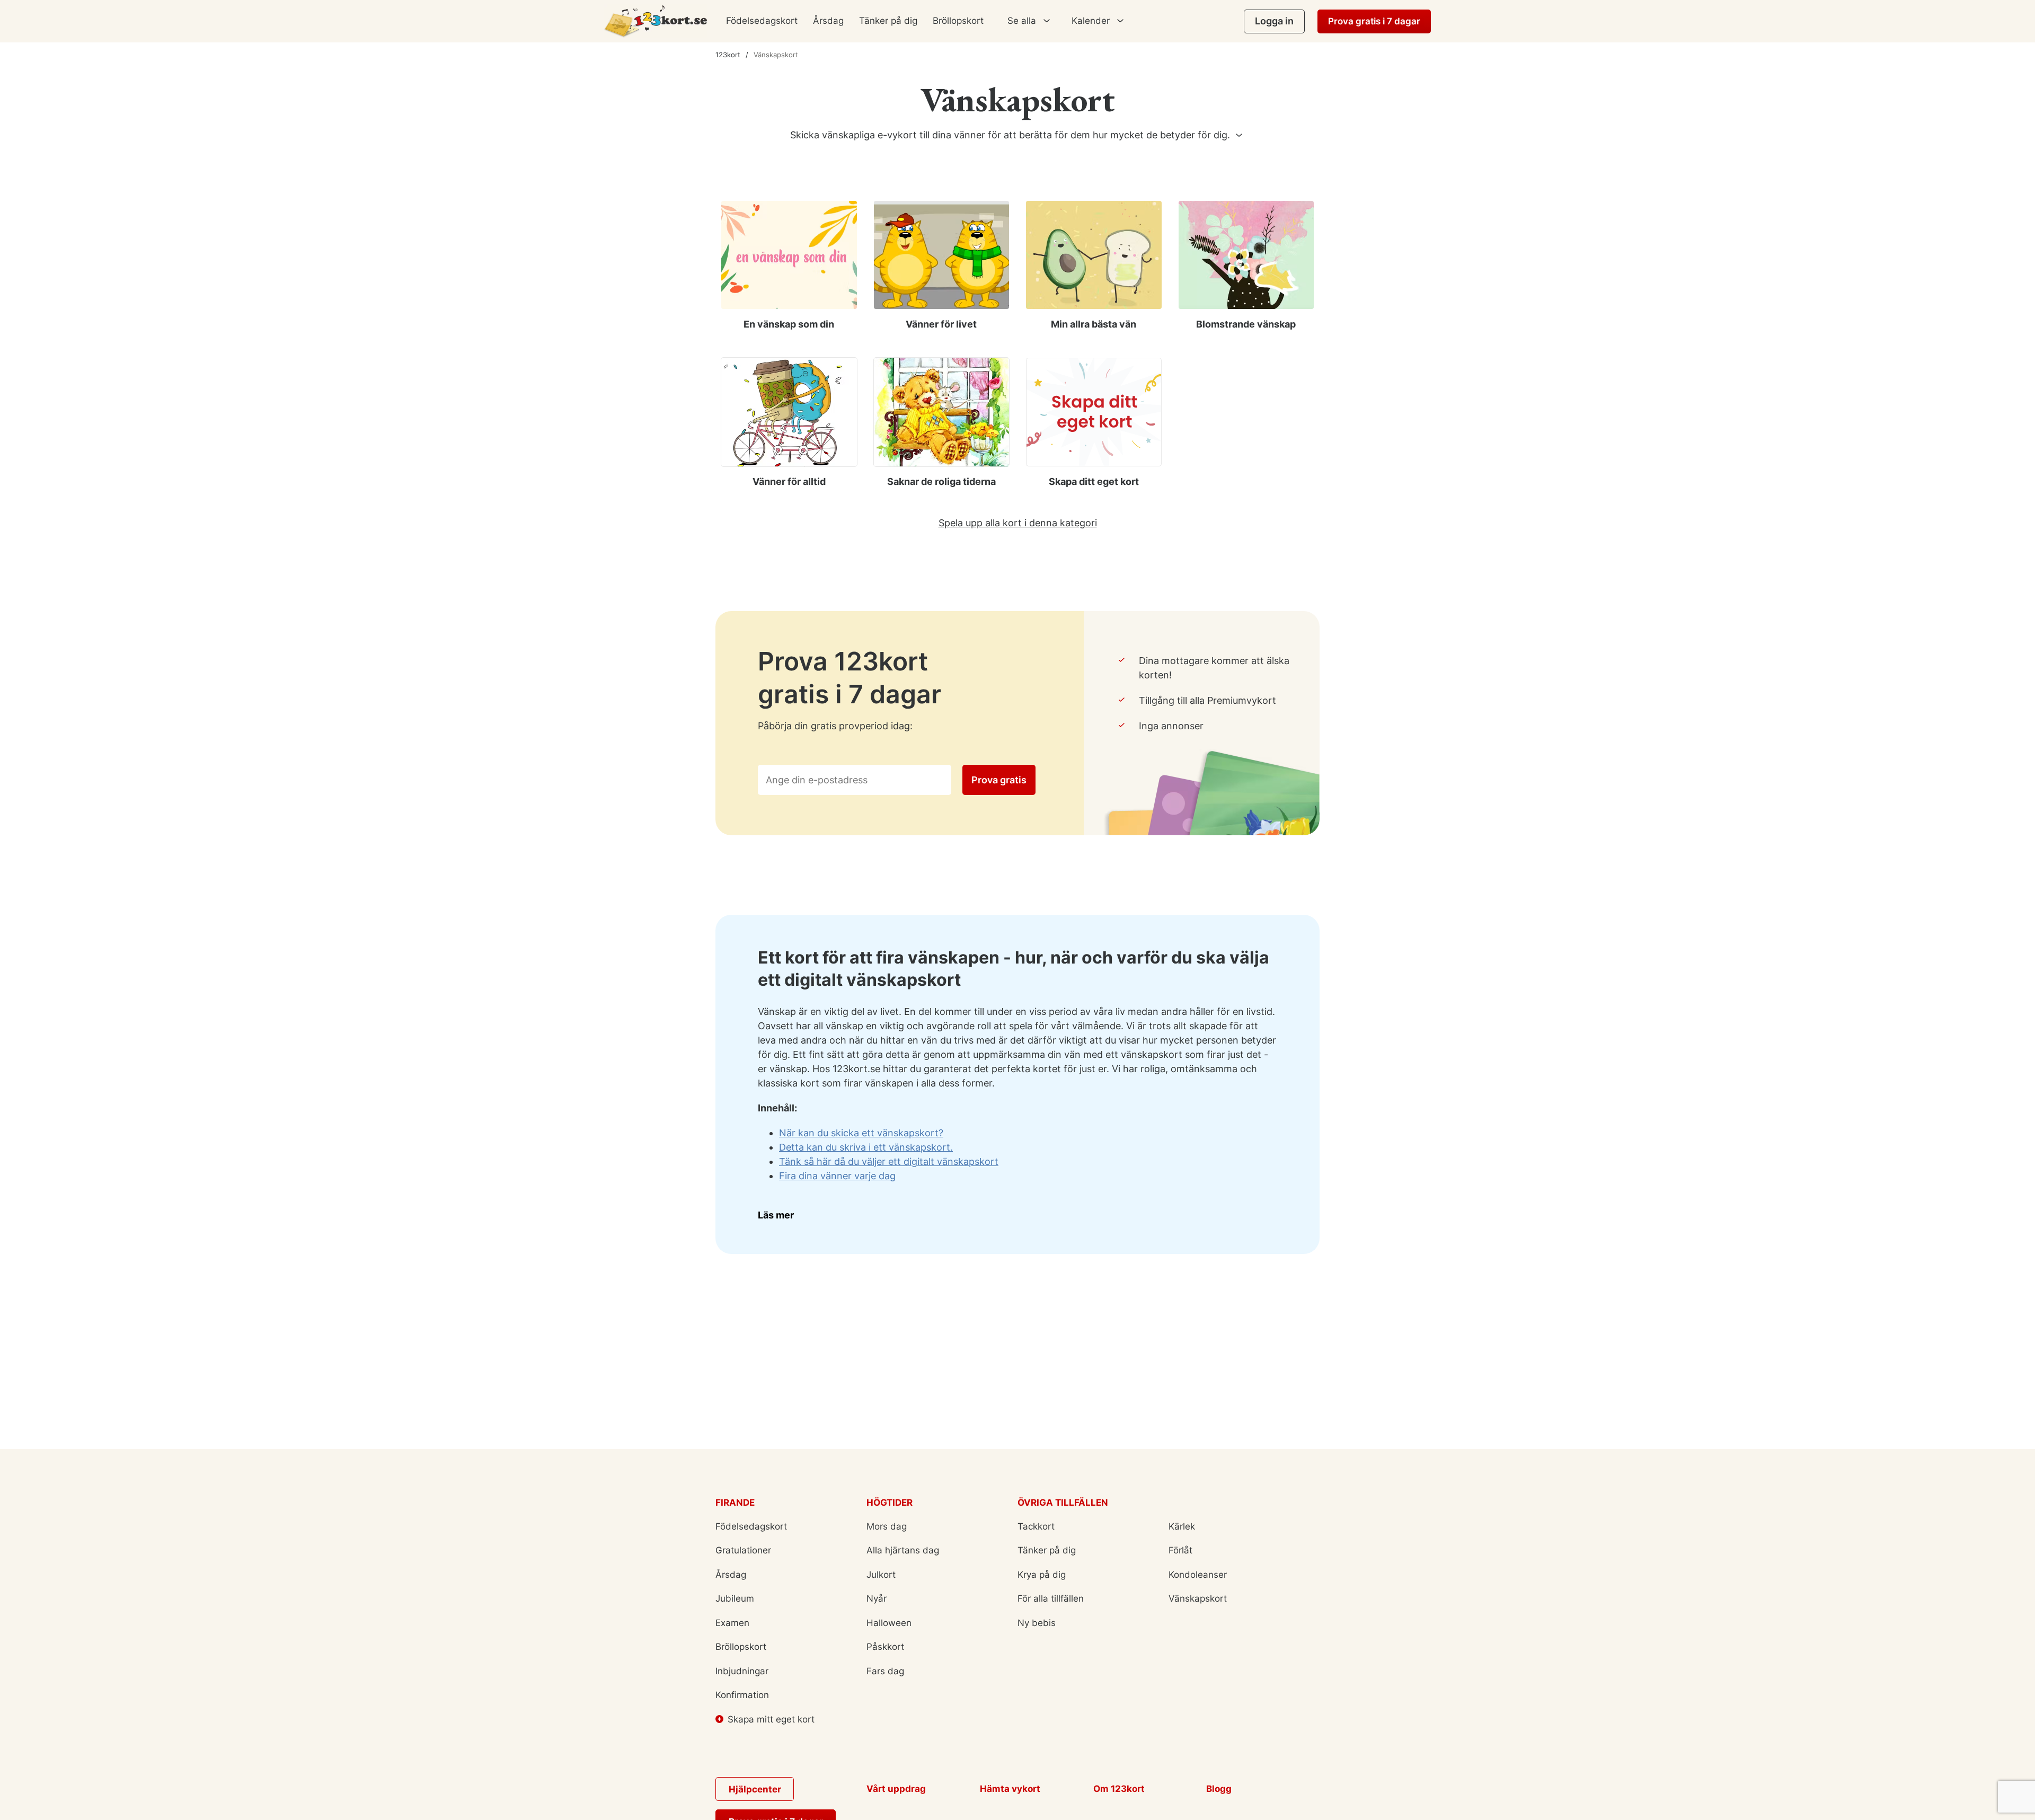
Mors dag (887, 1526)
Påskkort (885, 1647)
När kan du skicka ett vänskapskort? (861, 1133)
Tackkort (1036, 1526)
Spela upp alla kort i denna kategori (1018, 523)
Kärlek (1182, 1526)
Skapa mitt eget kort (771, 1719)
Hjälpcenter (755, 1789)
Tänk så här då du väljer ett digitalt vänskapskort (889, 1161)
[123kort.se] (656, 21)
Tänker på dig (888, 21)
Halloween (889, 1623)
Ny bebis (1037, 1623)
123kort (728, 55)
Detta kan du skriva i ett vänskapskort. (866, 1147)
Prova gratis (999, 780)
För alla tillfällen (1051, 1598)
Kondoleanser (1198, 1575)
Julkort (881, 1575)
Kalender (1091, 21)
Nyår (877, 1598)
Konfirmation (742, 1695)
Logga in (1274, 21)
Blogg (1219, 1789)
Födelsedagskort (762, 21)
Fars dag (885, 1671)
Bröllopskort (958, 21)
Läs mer (776, 1215)
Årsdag (828, 21)
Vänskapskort (1198, 1598)
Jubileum (735, 1598)
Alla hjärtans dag (903, 1550)
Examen (732, 1623)
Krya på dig (1042, 1575)
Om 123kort (1119, 1789)
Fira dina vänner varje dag (837, 1176)
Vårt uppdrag (896, 1789)
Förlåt (1180, 1550)
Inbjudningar (742, 1671)
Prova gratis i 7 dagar (1374, 21)
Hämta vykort (1010, 1789)
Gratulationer (743, 1550)
